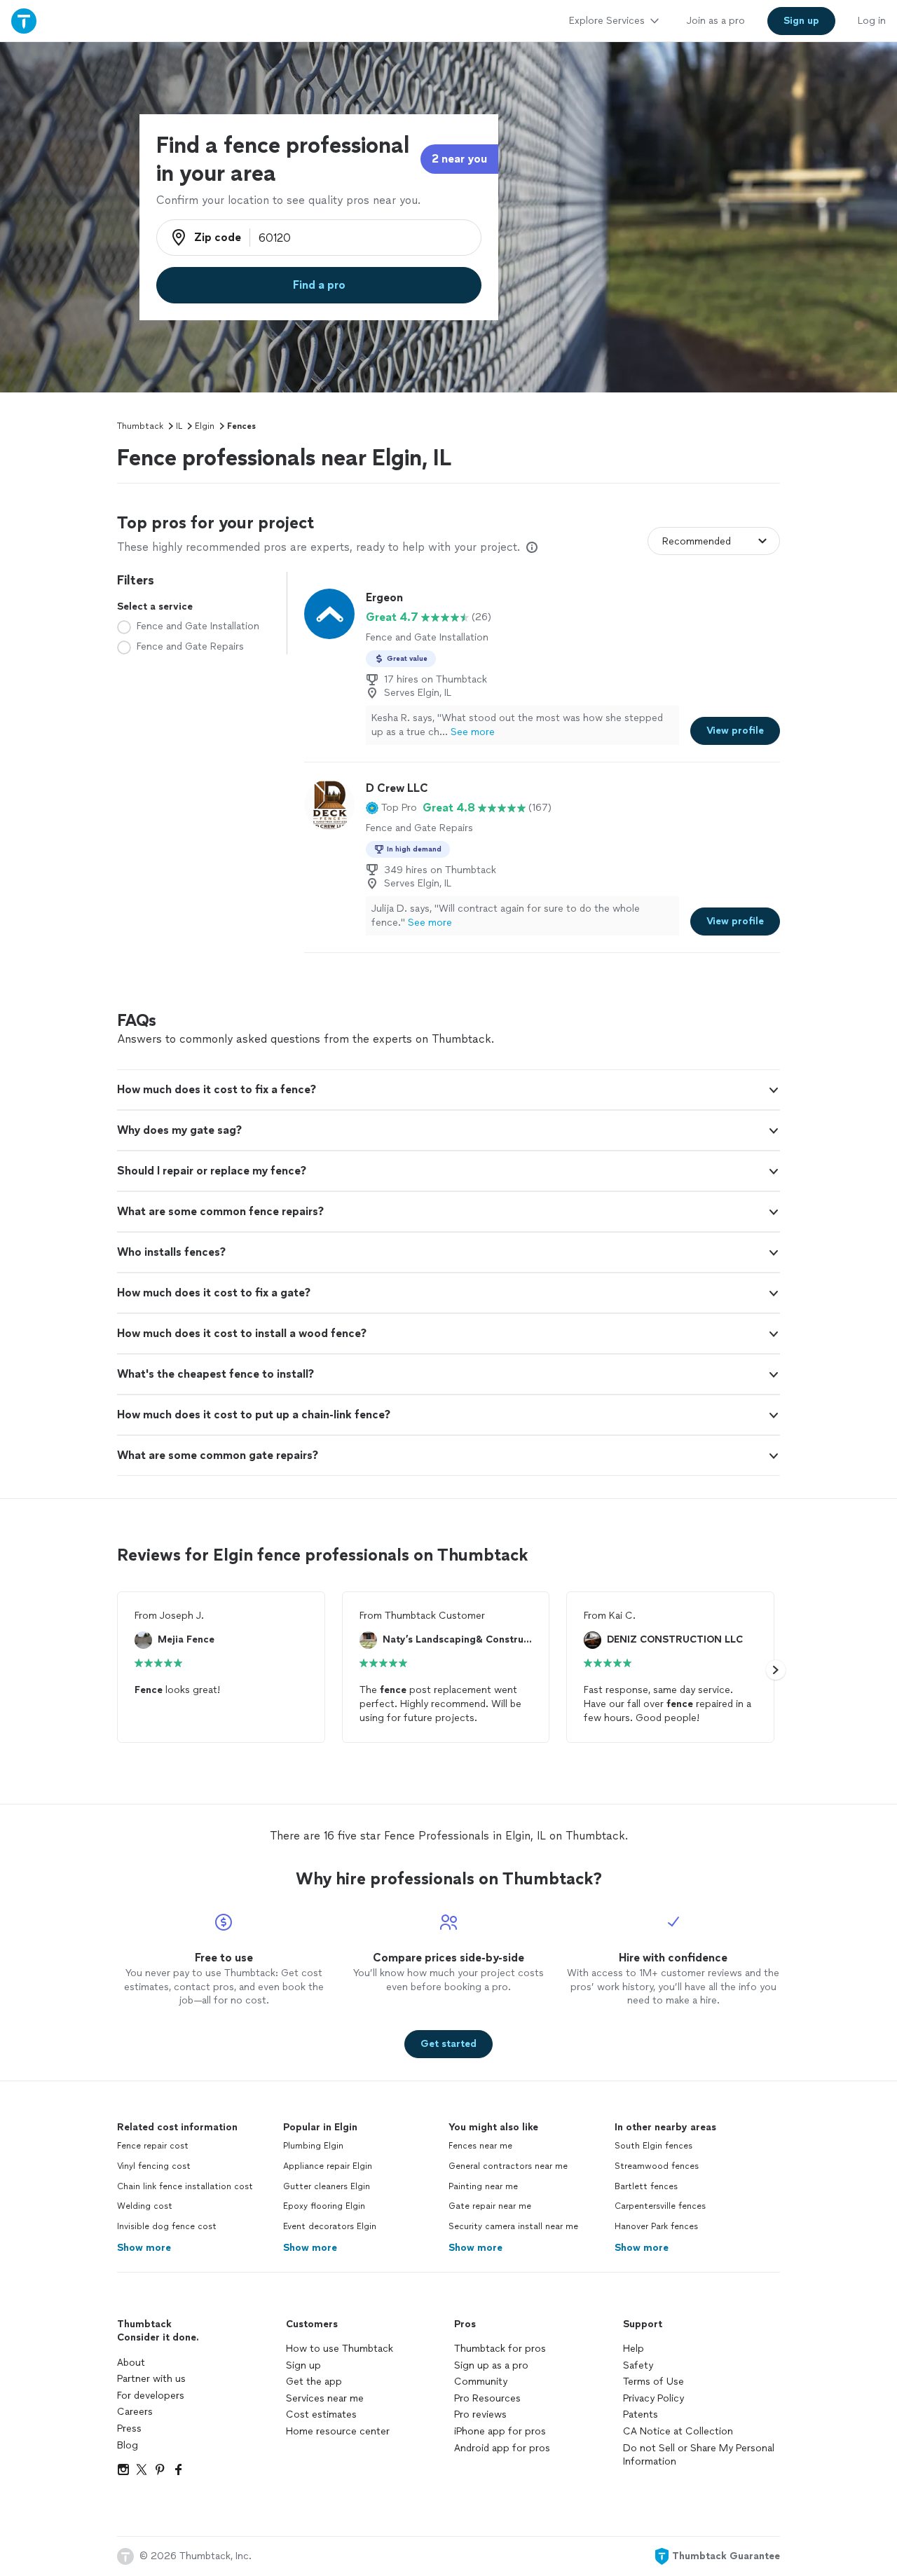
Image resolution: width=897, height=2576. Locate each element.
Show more (144, 2248)
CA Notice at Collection (678, 2431)
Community (481, 2382)
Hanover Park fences (656, 2226)
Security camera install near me (513, 2226)
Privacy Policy (653, 2398)
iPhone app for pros (500, 2431)
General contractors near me (508, 2166)
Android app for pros (502, 2448)
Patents (641, 2414)
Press (129, 2428)
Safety (638, 2365)
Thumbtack (140, 426)
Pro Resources (487, 2398)
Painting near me (483, 2186)
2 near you (459, 159)
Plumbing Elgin (313, 2146)
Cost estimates (321, 2414)
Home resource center (338, 2431)
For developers (151, 2396)
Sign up (303, 2365)
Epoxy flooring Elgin (324, 2206)
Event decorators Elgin (330, 2226)
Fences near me (480, 2146)
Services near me (325, 2398)
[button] (391, 808)
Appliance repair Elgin (328, 2166)
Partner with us (151, 2379)
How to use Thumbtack (340, 2349)
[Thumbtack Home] (24, 21)
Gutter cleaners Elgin (327, 2186)
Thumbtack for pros (500, 2349)
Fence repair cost (153, 2146)
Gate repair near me (490, 2206)
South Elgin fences (653, 2146)
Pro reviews (480, 2414)
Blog (128, 2445)
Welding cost (145, 2206)
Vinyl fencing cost (154, 2166)
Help (634, 2349)
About (131, 2363)
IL (179, 426)
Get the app (314, 2382)
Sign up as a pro (491, 2365)
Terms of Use (653, 2382)
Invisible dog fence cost (167, 2226)
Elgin (205, 426)
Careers (135, 2412)
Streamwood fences (657, 2166)
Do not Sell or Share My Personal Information (699, 2455)
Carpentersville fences (660, 2206)
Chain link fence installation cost (185, 2186)
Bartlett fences (646, 2186)
